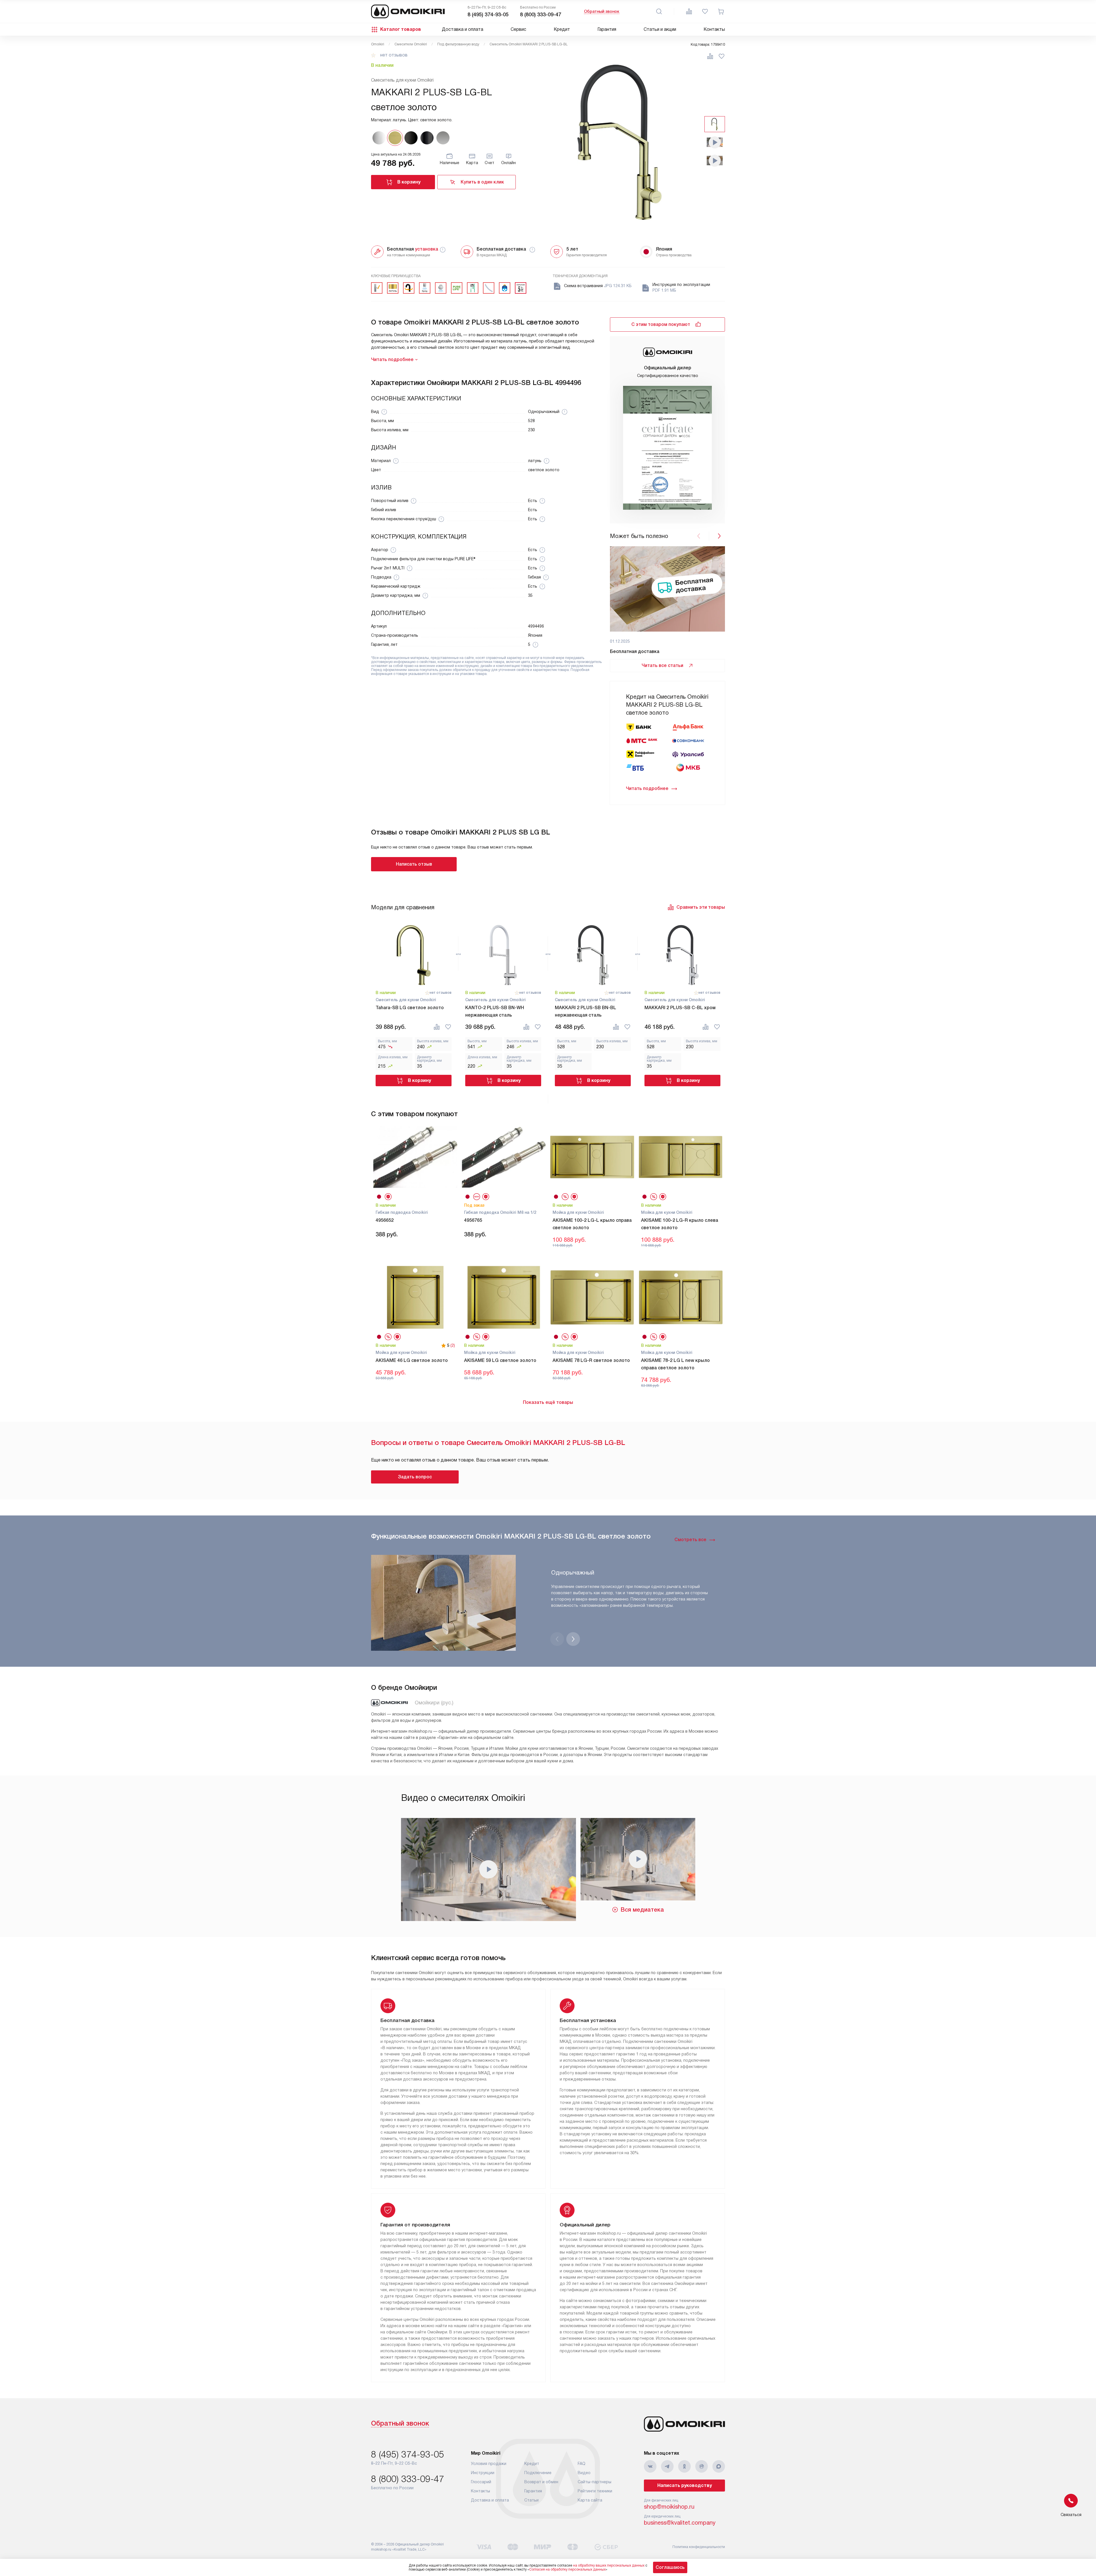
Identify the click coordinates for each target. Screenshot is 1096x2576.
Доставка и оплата (463, 29)
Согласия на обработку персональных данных (567, 2569)
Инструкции (483, 2473)
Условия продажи (489, 2464)
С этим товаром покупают (661, 324)
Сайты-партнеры (595, 2482)
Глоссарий (481, 2482)
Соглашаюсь (670, 2567)
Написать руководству (685, 2485)
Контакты (714, 29)
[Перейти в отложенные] (705, 11)
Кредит (562, 29)
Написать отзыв (414, 864)
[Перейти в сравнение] (689, 11)
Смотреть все (690, 1540)
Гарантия (607, 29)
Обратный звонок (602, 11)
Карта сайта (590, 2500)
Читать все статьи (662, 665)
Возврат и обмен (541, 2482)
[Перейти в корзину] (721, 11)
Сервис (518, 29)
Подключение (538, 2473)
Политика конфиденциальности (699, 2547)
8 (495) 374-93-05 (488, 15)
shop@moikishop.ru (669, 2507)
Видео (584, 2473)
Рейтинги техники (595, 2491)
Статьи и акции (660, 29)
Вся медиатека (642, 1910)
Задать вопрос (415, 1477)
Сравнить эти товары (701, 907)
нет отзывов (394, 55)
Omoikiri (378, 44)
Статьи (531, 2500)
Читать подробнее (647, 788)
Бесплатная (413, 249)
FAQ (582, 2464)
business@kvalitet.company (680, 2523)
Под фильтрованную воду (458, 44)
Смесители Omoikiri (411, 44)
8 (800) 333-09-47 (541, 15)
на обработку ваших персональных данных (609, 2565)
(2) (453, 1345)
